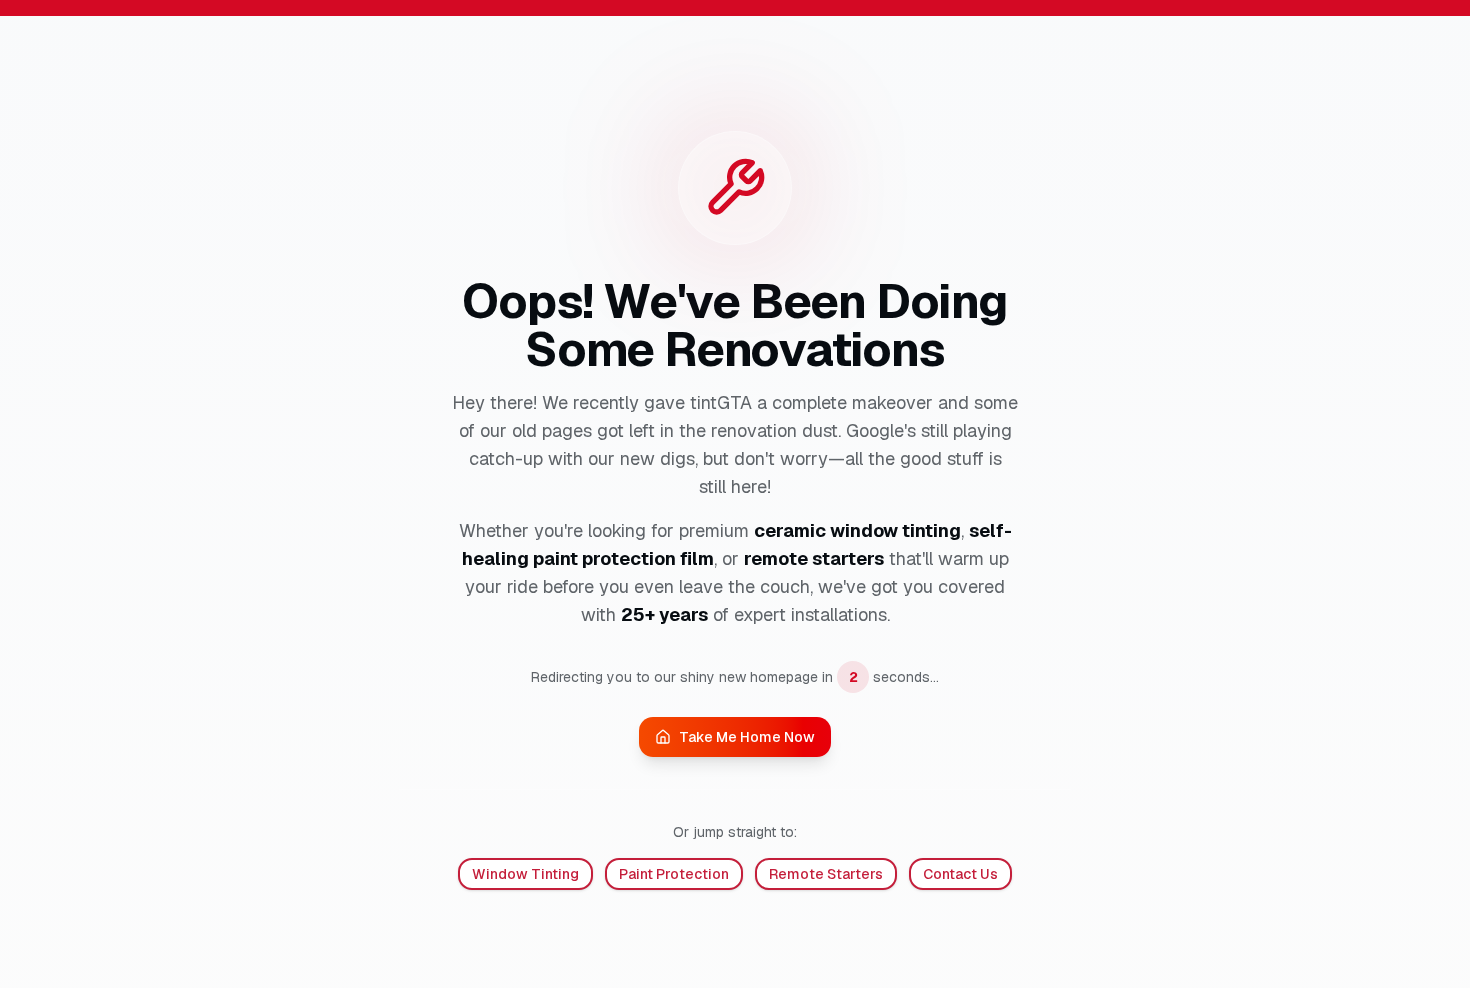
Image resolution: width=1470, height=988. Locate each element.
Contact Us (960, 874)
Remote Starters (826, 874)
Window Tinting (525, 874)
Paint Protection (674, 874)
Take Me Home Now (747, 737)
